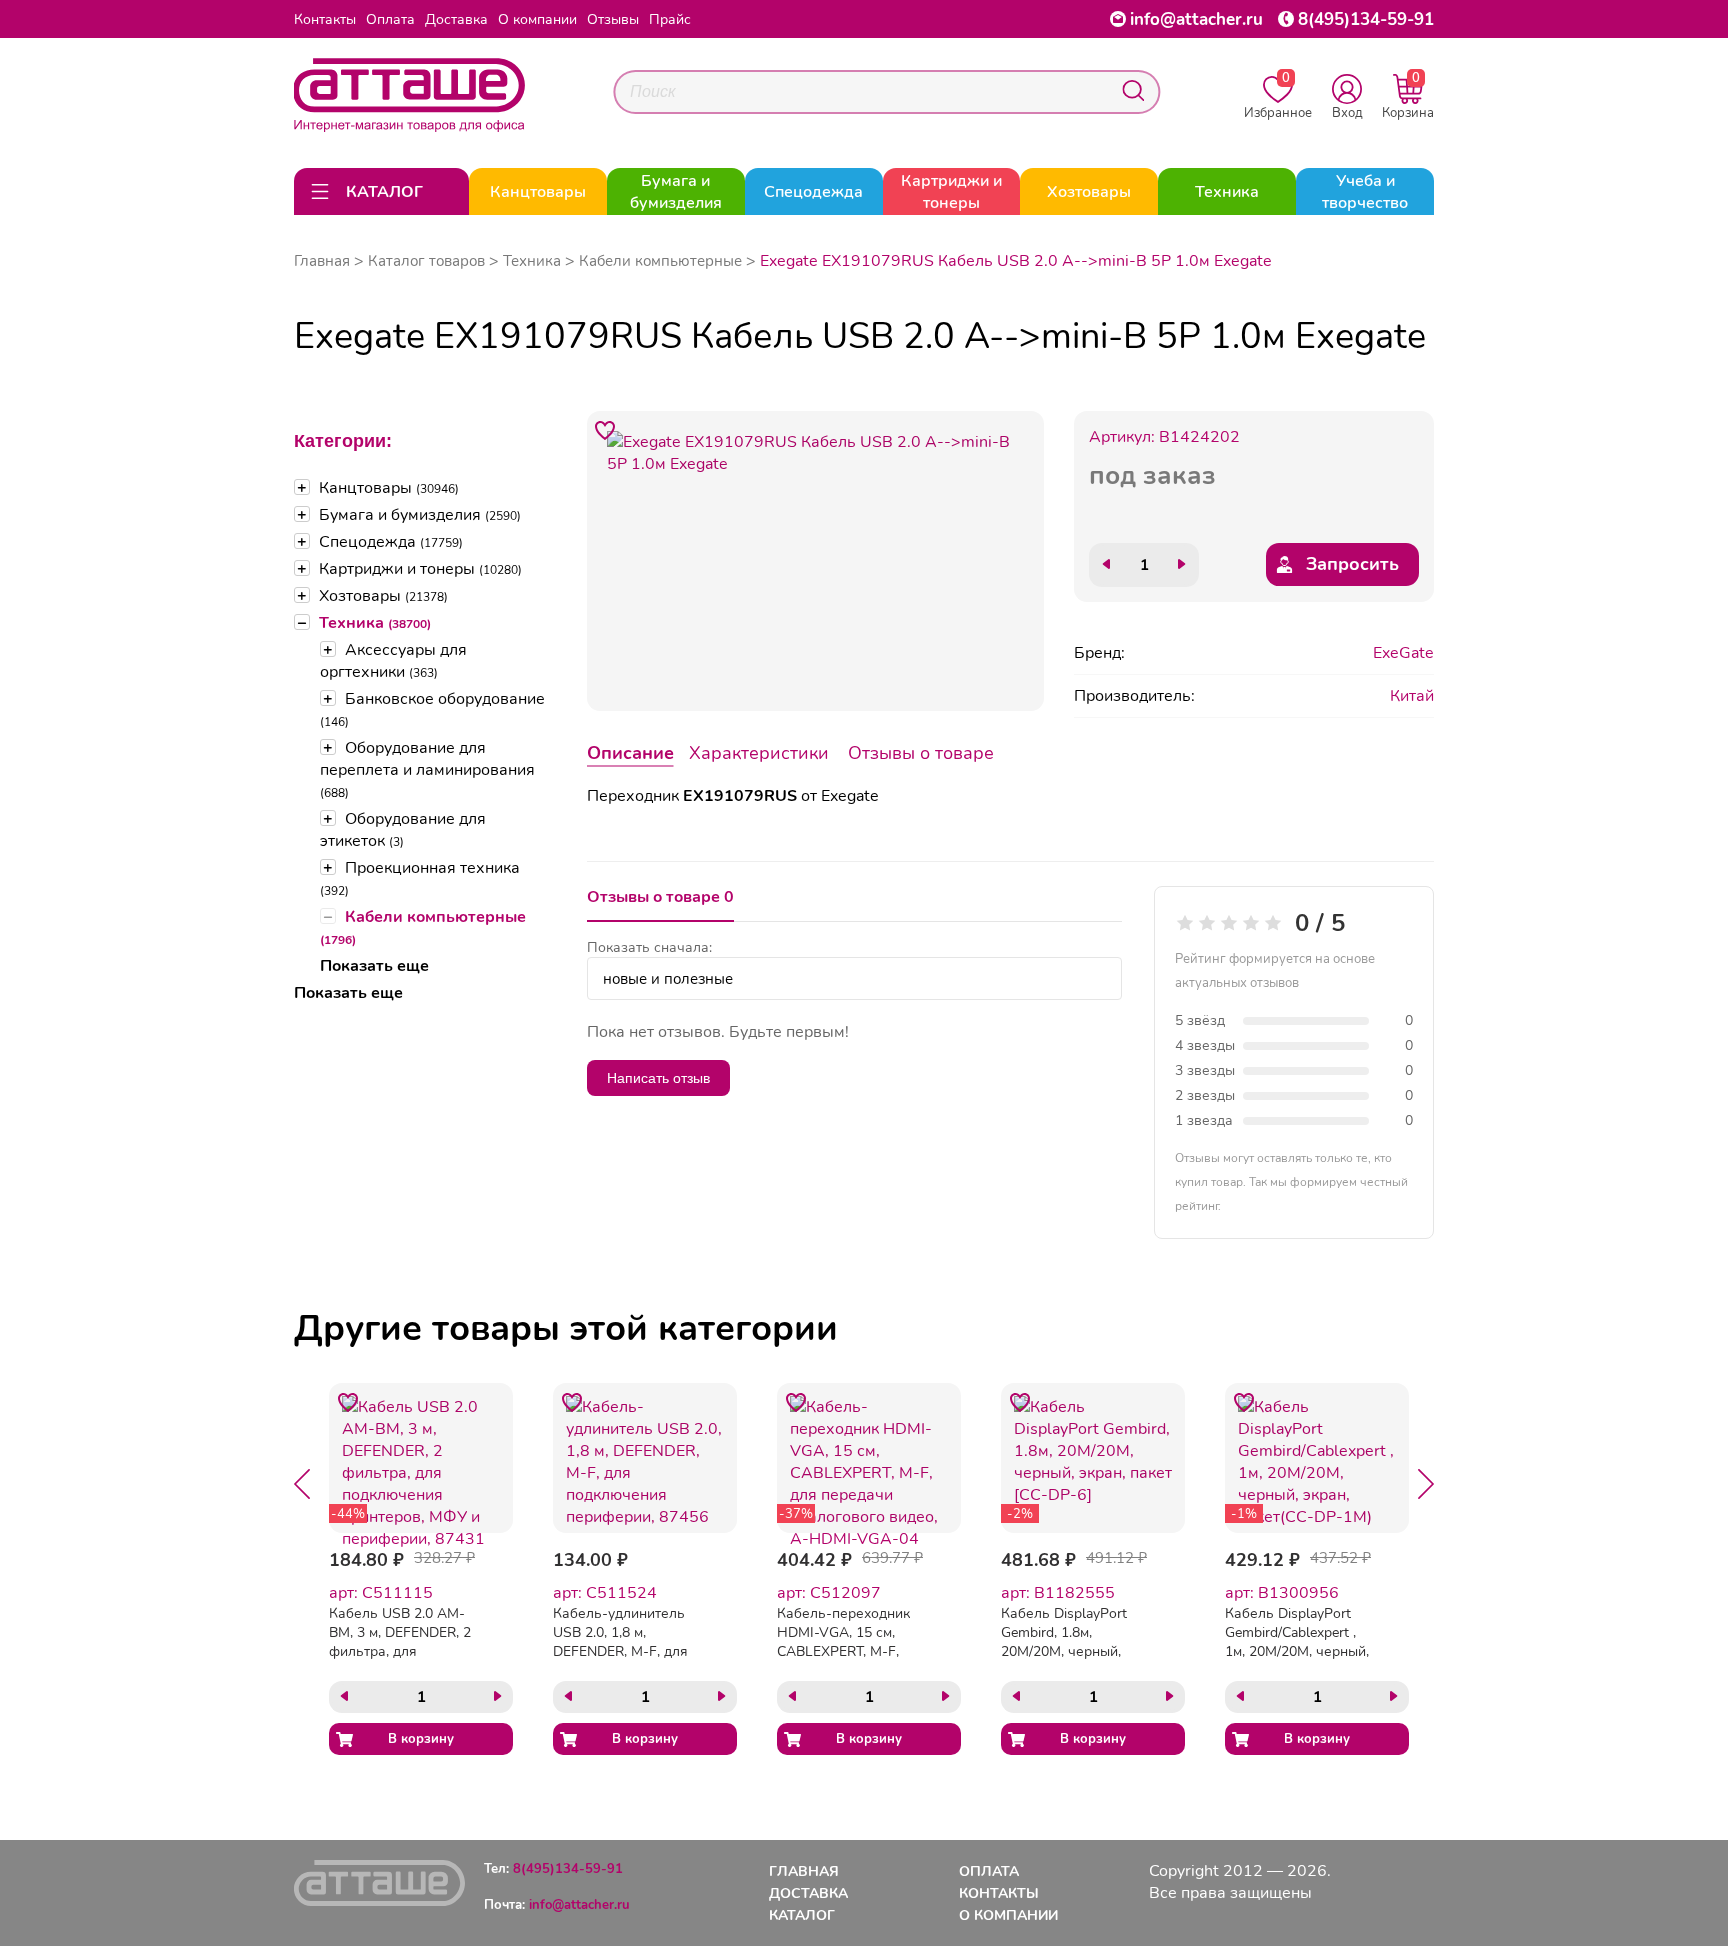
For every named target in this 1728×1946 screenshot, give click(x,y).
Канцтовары (389, 488)
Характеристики (759, 753)
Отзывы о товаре (921, 753)
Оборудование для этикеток (403, 830)
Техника (375, 623)
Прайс (670, 19)
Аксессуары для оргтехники (393, 661)
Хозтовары (383, 596)
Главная (322, 261)
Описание (630, 753)
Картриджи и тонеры (420, 569)
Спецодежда (391, 542)
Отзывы (613, 19)
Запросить (1352, 564)
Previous (302, 1484)
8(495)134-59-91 (1366, 19)
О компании (537, 19)
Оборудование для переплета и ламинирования (427, 769)
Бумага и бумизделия (420, 515)
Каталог (802, 1915)
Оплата (390, 19)
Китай (1412, 696)
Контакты (325, 19)
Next (1426, 1484)
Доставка (456, 19)
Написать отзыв (658, 1078)
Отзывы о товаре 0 (660, 897)
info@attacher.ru (1196, 19)
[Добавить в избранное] (606, 430)
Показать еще (374, 966)
